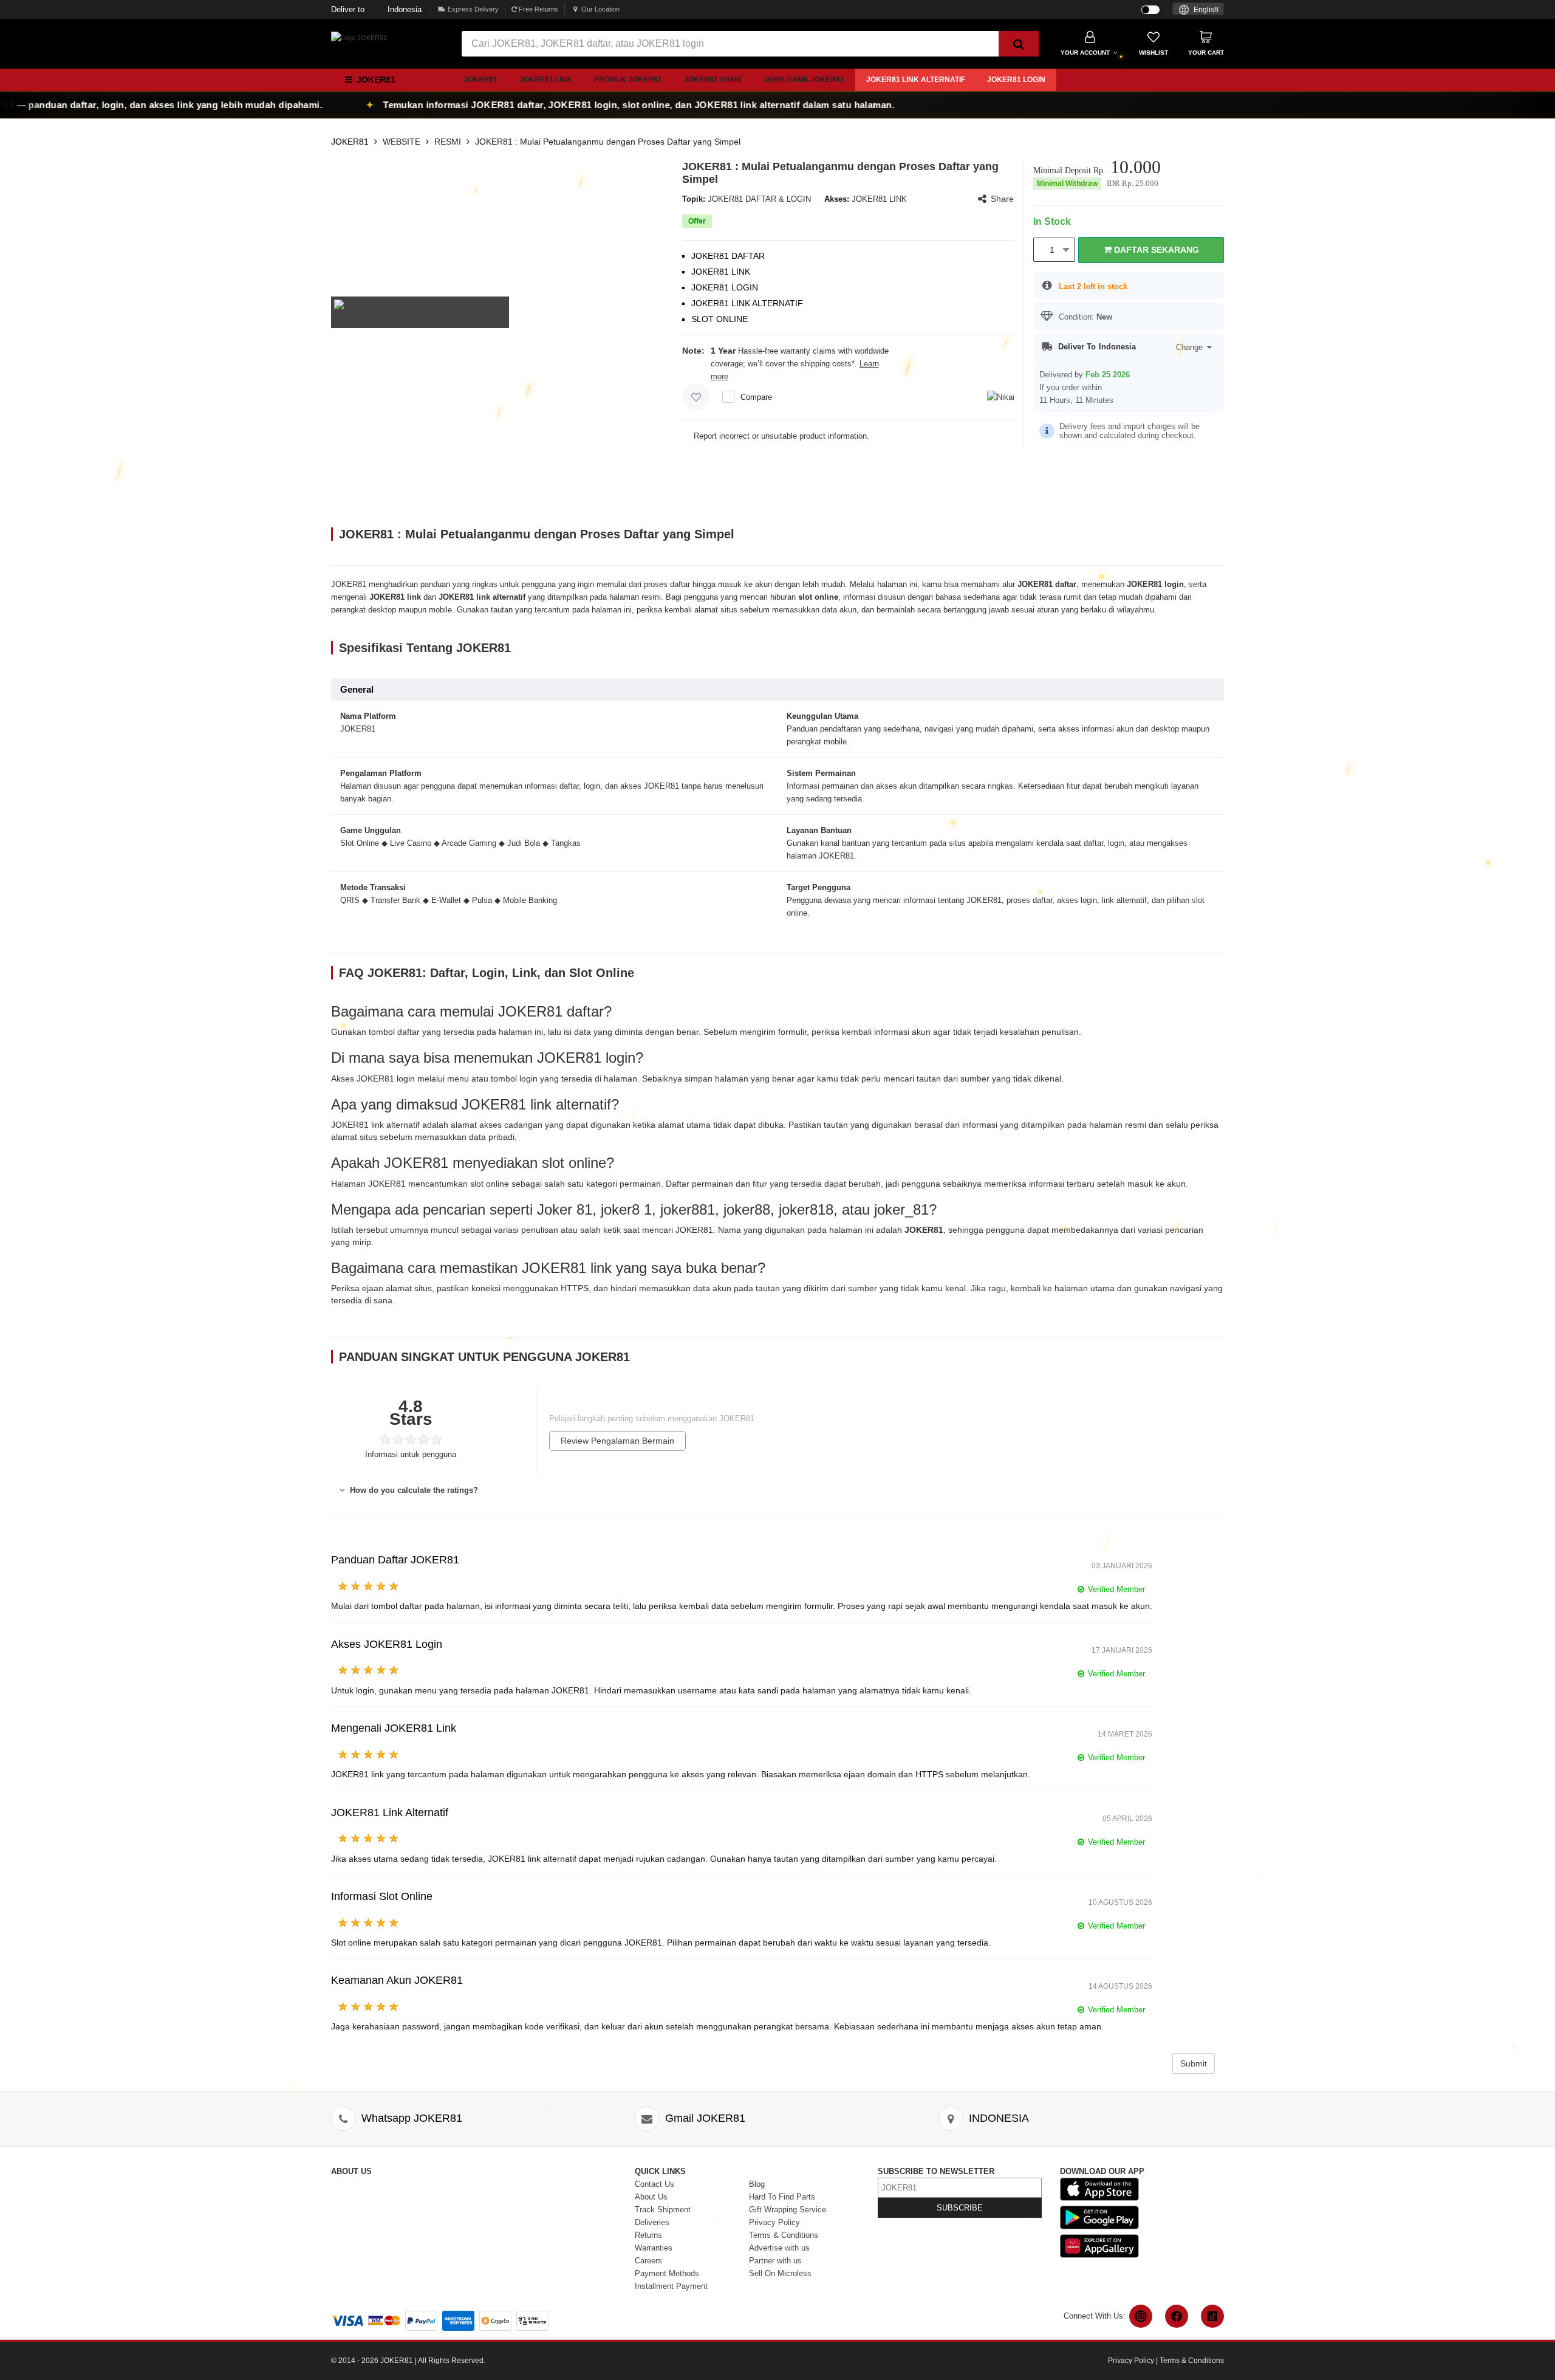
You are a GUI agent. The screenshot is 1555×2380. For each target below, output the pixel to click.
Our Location (600, 9)
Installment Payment (671, 2286)
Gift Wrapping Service (788, 2210)
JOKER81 (480, 80)
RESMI (448, 142)
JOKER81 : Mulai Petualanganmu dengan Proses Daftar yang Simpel (608, 142)
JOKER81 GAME (713, 80)
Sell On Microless (780, 2273)
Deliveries (652, 2222)
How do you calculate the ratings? (413, 1490)
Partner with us (775, 2261)
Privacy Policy (774, 2222)
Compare (756, 397)
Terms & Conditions (784, 2235)
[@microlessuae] (1141, 2316)
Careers (648, 2261)
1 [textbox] (1052, 250)
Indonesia (376, 9)
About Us (651, 2197)
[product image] (420, 311)
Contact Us (654, 2184)
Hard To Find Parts (782, 2197)
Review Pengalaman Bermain (617, 1441)
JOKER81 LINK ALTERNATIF (916, 80)
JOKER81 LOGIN (1016, 80)
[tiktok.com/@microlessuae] (1212, 2316)
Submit (1194, 2063)
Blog (757, 2184)
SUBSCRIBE (960, 2208)
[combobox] (1198, 9)
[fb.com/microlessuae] (1177, 2316)
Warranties (654, 2248)
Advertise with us (779, 2248)
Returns (648, 2235)
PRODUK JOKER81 (628, 80)
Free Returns (538, 9)
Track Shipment (663, 2210)
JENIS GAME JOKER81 (804, 80)
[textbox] (1198, 10)
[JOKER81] (359, 37)
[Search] (1019, 44)
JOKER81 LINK (546, 80)
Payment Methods (667, 2273)
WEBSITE (402, 142)
